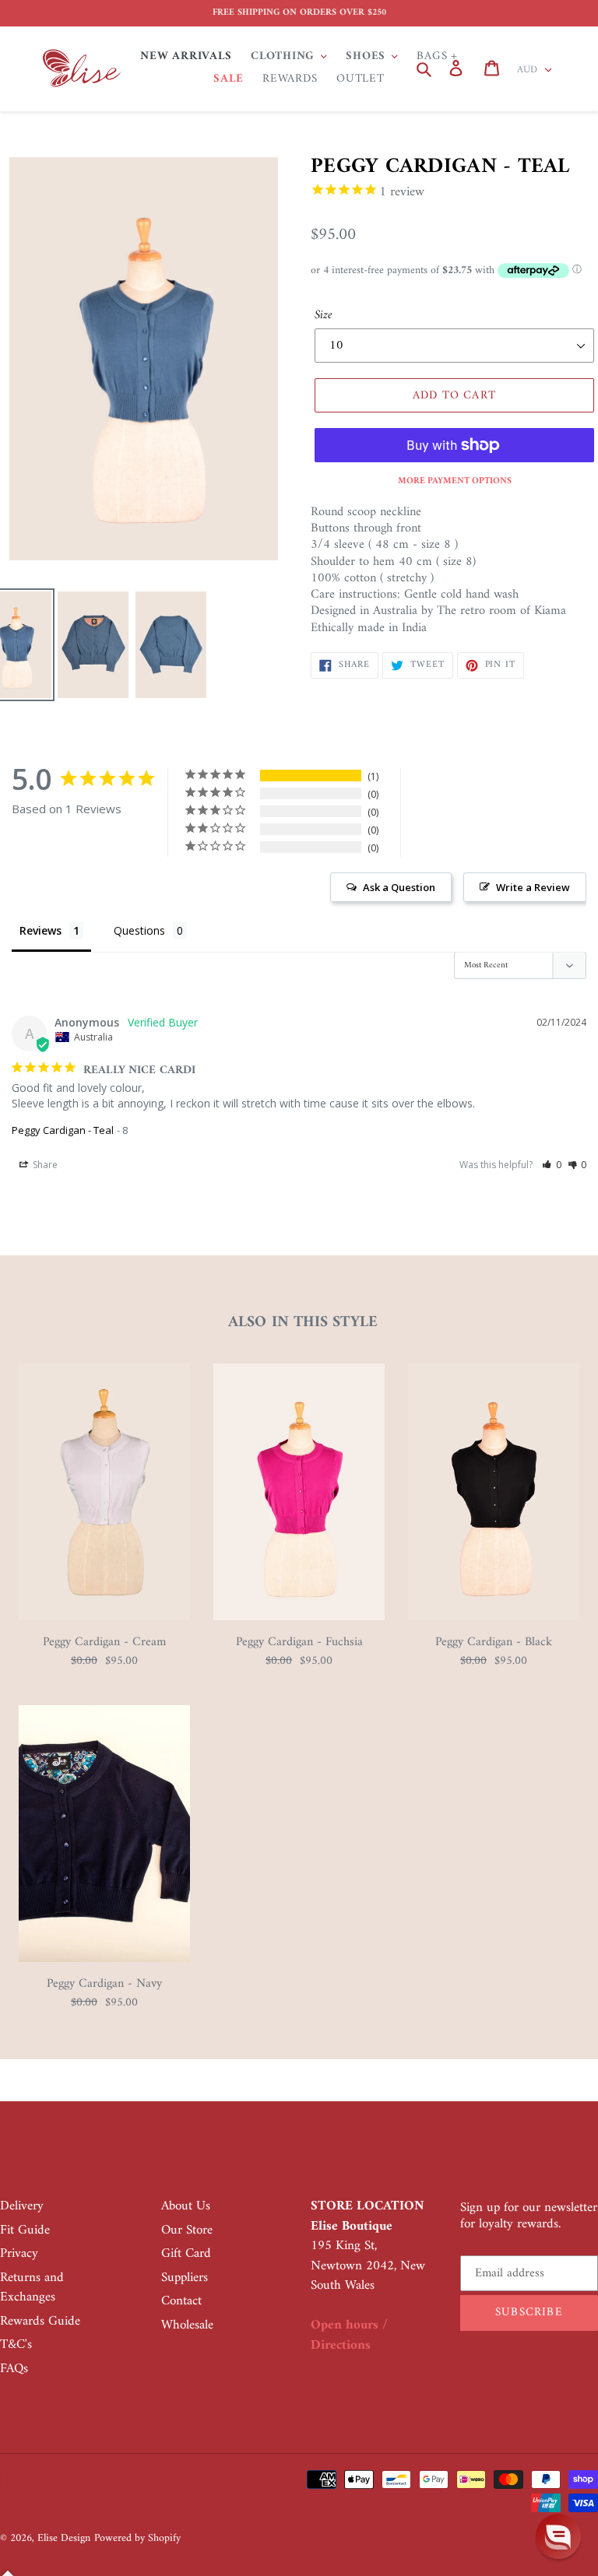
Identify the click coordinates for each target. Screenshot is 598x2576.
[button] (552, 1165)
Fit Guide (25, 2230)
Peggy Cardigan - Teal (63, 1130)
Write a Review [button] (533, 887)
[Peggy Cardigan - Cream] (104, 1617)
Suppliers (185, 2278)
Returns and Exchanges (32, 2288)
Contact (181, 2301)
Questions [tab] (139, 930)
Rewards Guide (40, 2322)
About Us (186, 2206)
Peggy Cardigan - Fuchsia (299, 1642)
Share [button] (44, 1165)
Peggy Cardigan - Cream (104, 1642)
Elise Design (64, 2538)
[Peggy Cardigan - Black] (494, 1617)
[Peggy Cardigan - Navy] (104, 1959)
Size (324, 315)
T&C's (16, 2345)
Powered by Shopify (137, 2538)
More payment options (455, 482)
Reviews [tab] (40, 930)
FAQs (14, 2369)
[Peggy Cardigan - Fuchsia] (299, 1617)
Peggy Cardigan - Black (494, 1642)
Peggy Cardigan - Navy (104, 1984)
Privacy (19, 2254)
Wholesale (187, 2325)
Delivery (22, 2206)
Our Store (187, 2230)
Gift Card (186, 2254)
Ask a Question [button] (399, 887)
